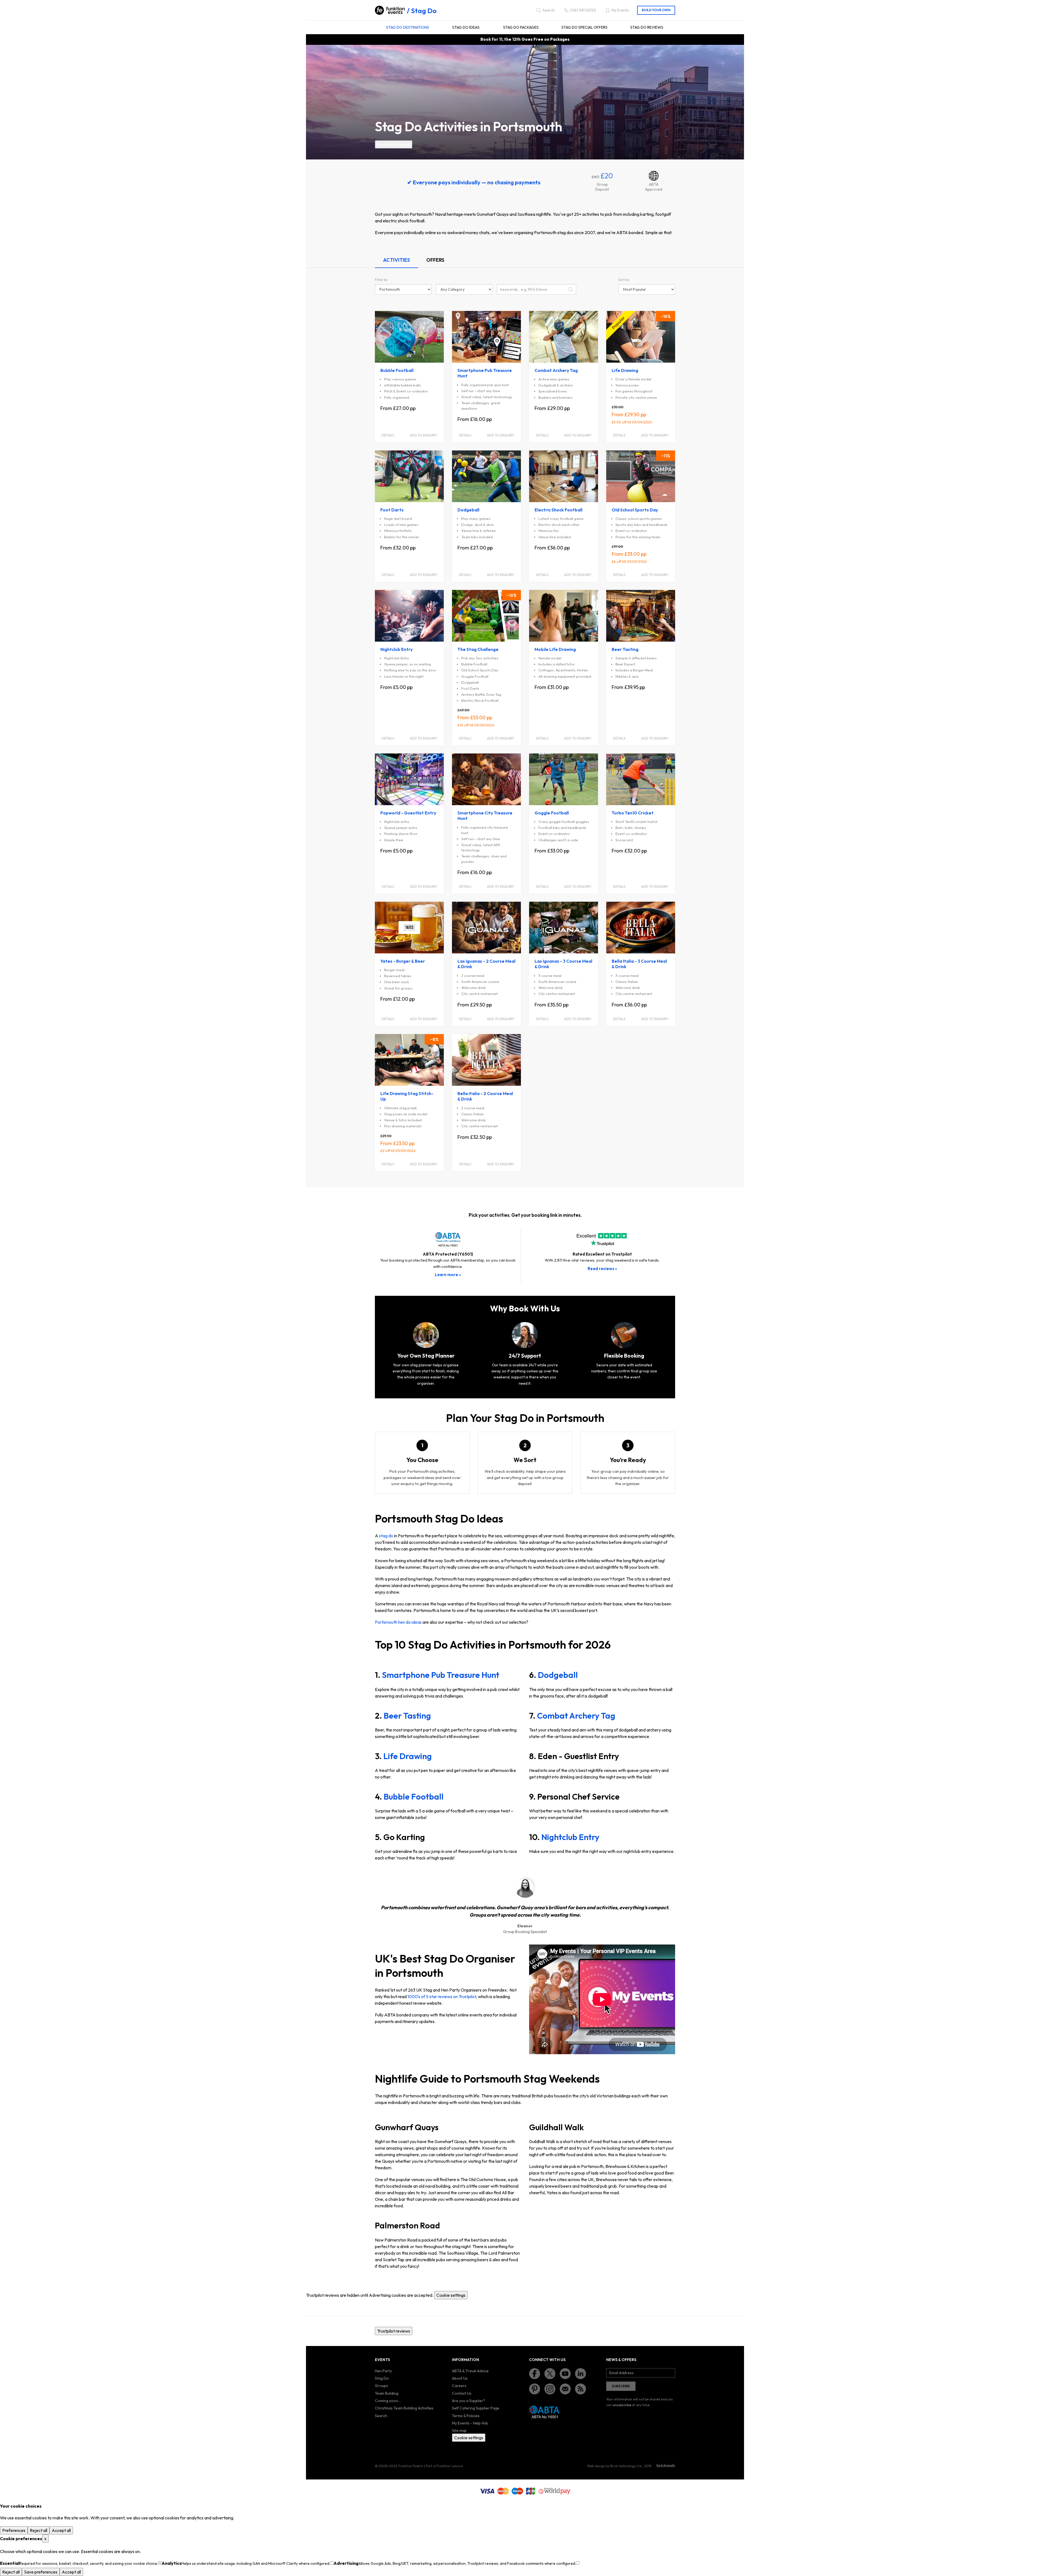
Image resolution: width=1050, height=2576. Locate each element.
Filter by (381, 280)
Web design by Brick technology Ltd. (615, 2466)
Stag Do (424, 11)
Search (381, 2416)
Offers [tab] (435, 260)
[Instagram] (550, 2389)
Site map (459, 2431)
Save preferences (41, 2572)
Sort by (624, 280)
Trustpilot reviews (394, 144)
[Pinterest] (535, 2389)
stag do (386, 1536)
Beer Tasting (407, 1716)
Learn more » (448, 1275)
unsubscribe (622, 2405)
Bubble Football (414, 1797)
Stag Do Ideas (466, 27)
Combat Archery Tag (576, 1716)
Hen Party (383, 2371)
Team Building (387, 2393)
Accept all (61, 2530)
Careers (459, 2386)
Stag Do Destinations (408, 27)
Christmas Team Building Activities (404, 2408)
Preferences (14, 2530)
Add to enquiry (423, 435)
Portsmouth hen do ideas (398, 1622)
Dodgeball (558, 1675)
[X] (550, 2374)
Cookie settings (451, 2295)
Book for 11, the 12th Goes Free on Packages (525, 39)
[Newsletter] (565, 2389)
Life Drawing (408, 1756)
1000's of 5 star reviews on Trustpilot (442, 1996)
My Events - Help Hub (470, 2423)
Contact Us (462, 2393)
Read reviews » (602, 1269)
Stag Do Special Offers (584, 27)
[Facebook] (535, 2374)
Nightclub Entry (570, 1837)
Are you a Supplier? (469, 2401)
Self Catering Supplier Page (476, 2408)
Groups (381, 2386)
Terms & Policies (466, 2416)
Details (388, 435)
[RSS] (581, 2389)
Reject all (39, 2530)
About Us (460, 2378)
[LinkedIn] (581, 2374)
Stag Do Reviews (647, 27)
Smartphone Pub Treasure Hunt (441, 1675)
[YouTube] (565, 2374)
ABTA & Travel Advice (470, 2371)
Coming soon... (388, 2401)
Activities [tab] (396, 260)
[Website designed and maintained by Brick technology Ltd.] (666, 2466)
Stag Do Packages (521, 27)
